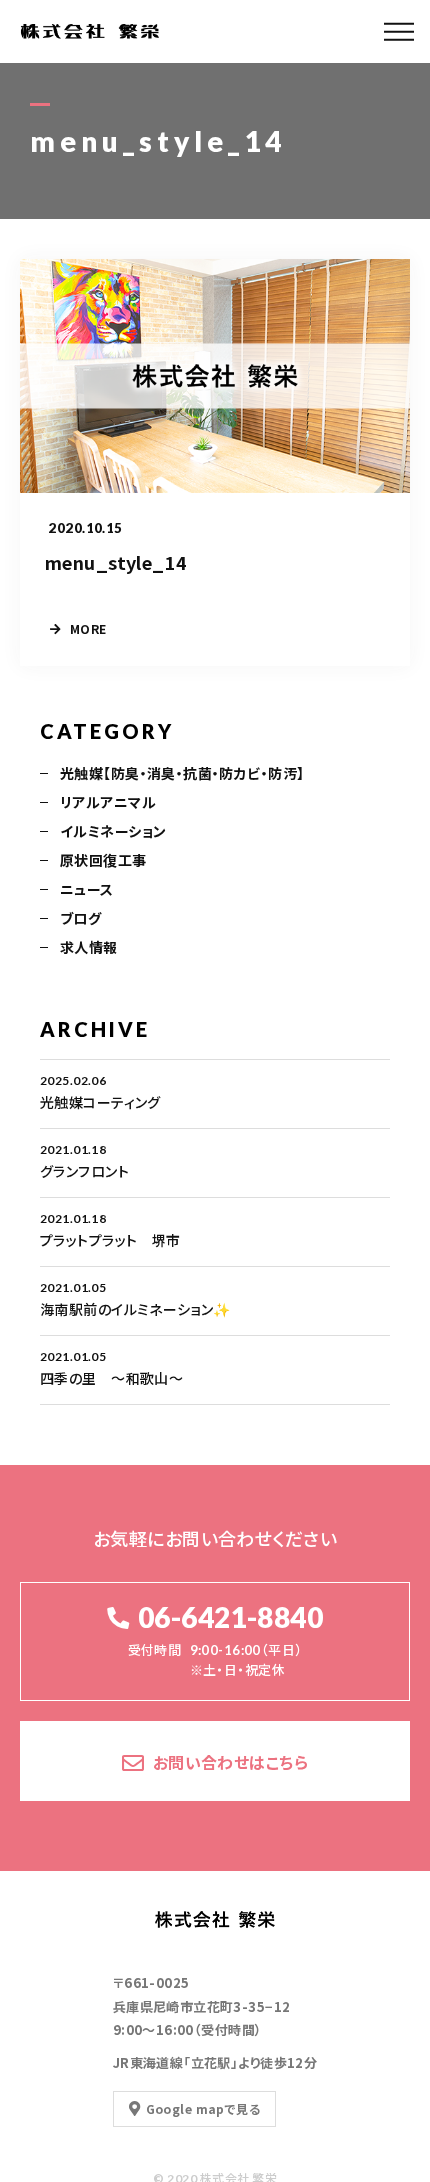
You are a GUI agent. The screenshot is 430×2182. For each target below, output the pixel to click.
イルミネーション (113, 831)
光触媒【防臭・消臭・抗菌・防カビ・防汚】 (182, 773)
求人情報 (89, 947)
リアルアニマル (108, 802)
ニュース (87, 889)
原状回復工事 (103, 860)
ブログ (80, 918)
